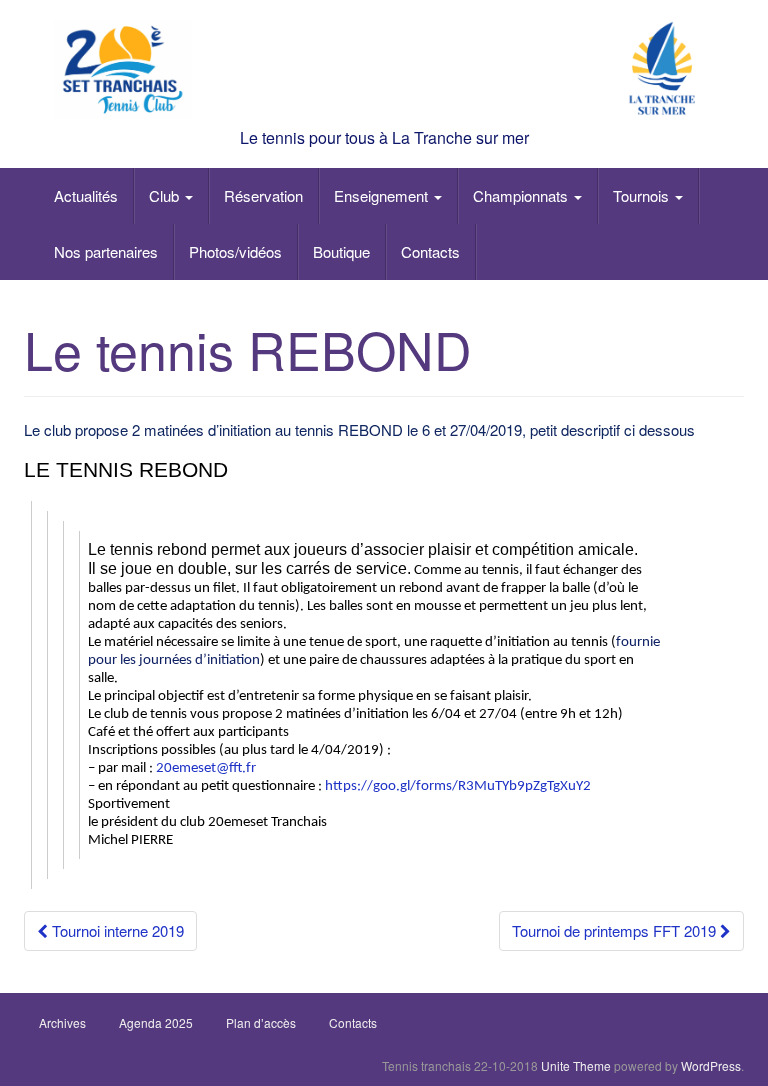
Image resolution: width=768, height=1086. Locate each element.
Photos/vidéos (235, 251)
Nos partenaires (106, 251)
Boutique (341, 251)
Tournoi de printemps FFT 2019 (616, 930)
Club (166, 195)
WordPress (711, 1065)
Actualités (86, 195)
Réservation (263, 195)
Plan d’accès (261, 1022)
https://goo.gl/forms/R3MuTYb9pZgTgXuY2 (458, 786)
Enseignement (383, 195)
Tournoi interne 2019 (116, 930)
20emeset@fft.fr (206, 768)
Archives (62, 1022)
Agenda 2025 (156, 1022)
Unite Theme (576, 1065)
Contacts (430, 251)
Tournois (643, 195)
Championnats (522, 195)
